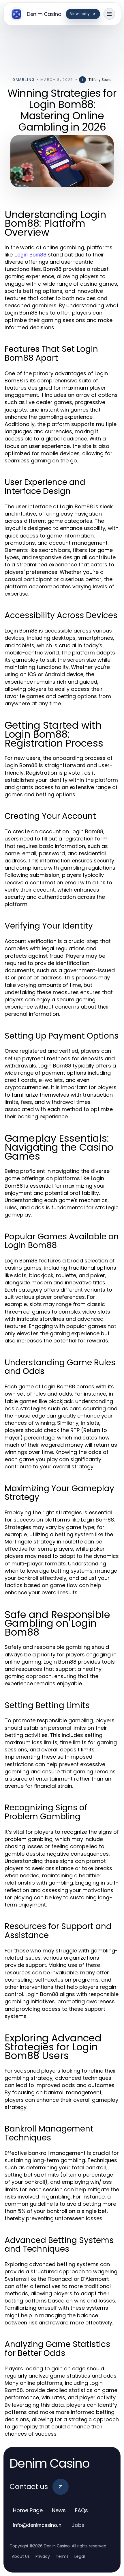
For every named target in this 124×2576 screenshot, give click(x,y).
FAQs (81, 2510)
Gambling (24, 80)
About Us (21, 2556)
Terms (62, 2556)
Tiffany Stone (100, 80)
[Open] (109, 14)
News (59, 2510)
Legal (80, 2556)
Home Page (28, 2510)
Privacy (43, 2556)
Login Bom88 (30, 255)
